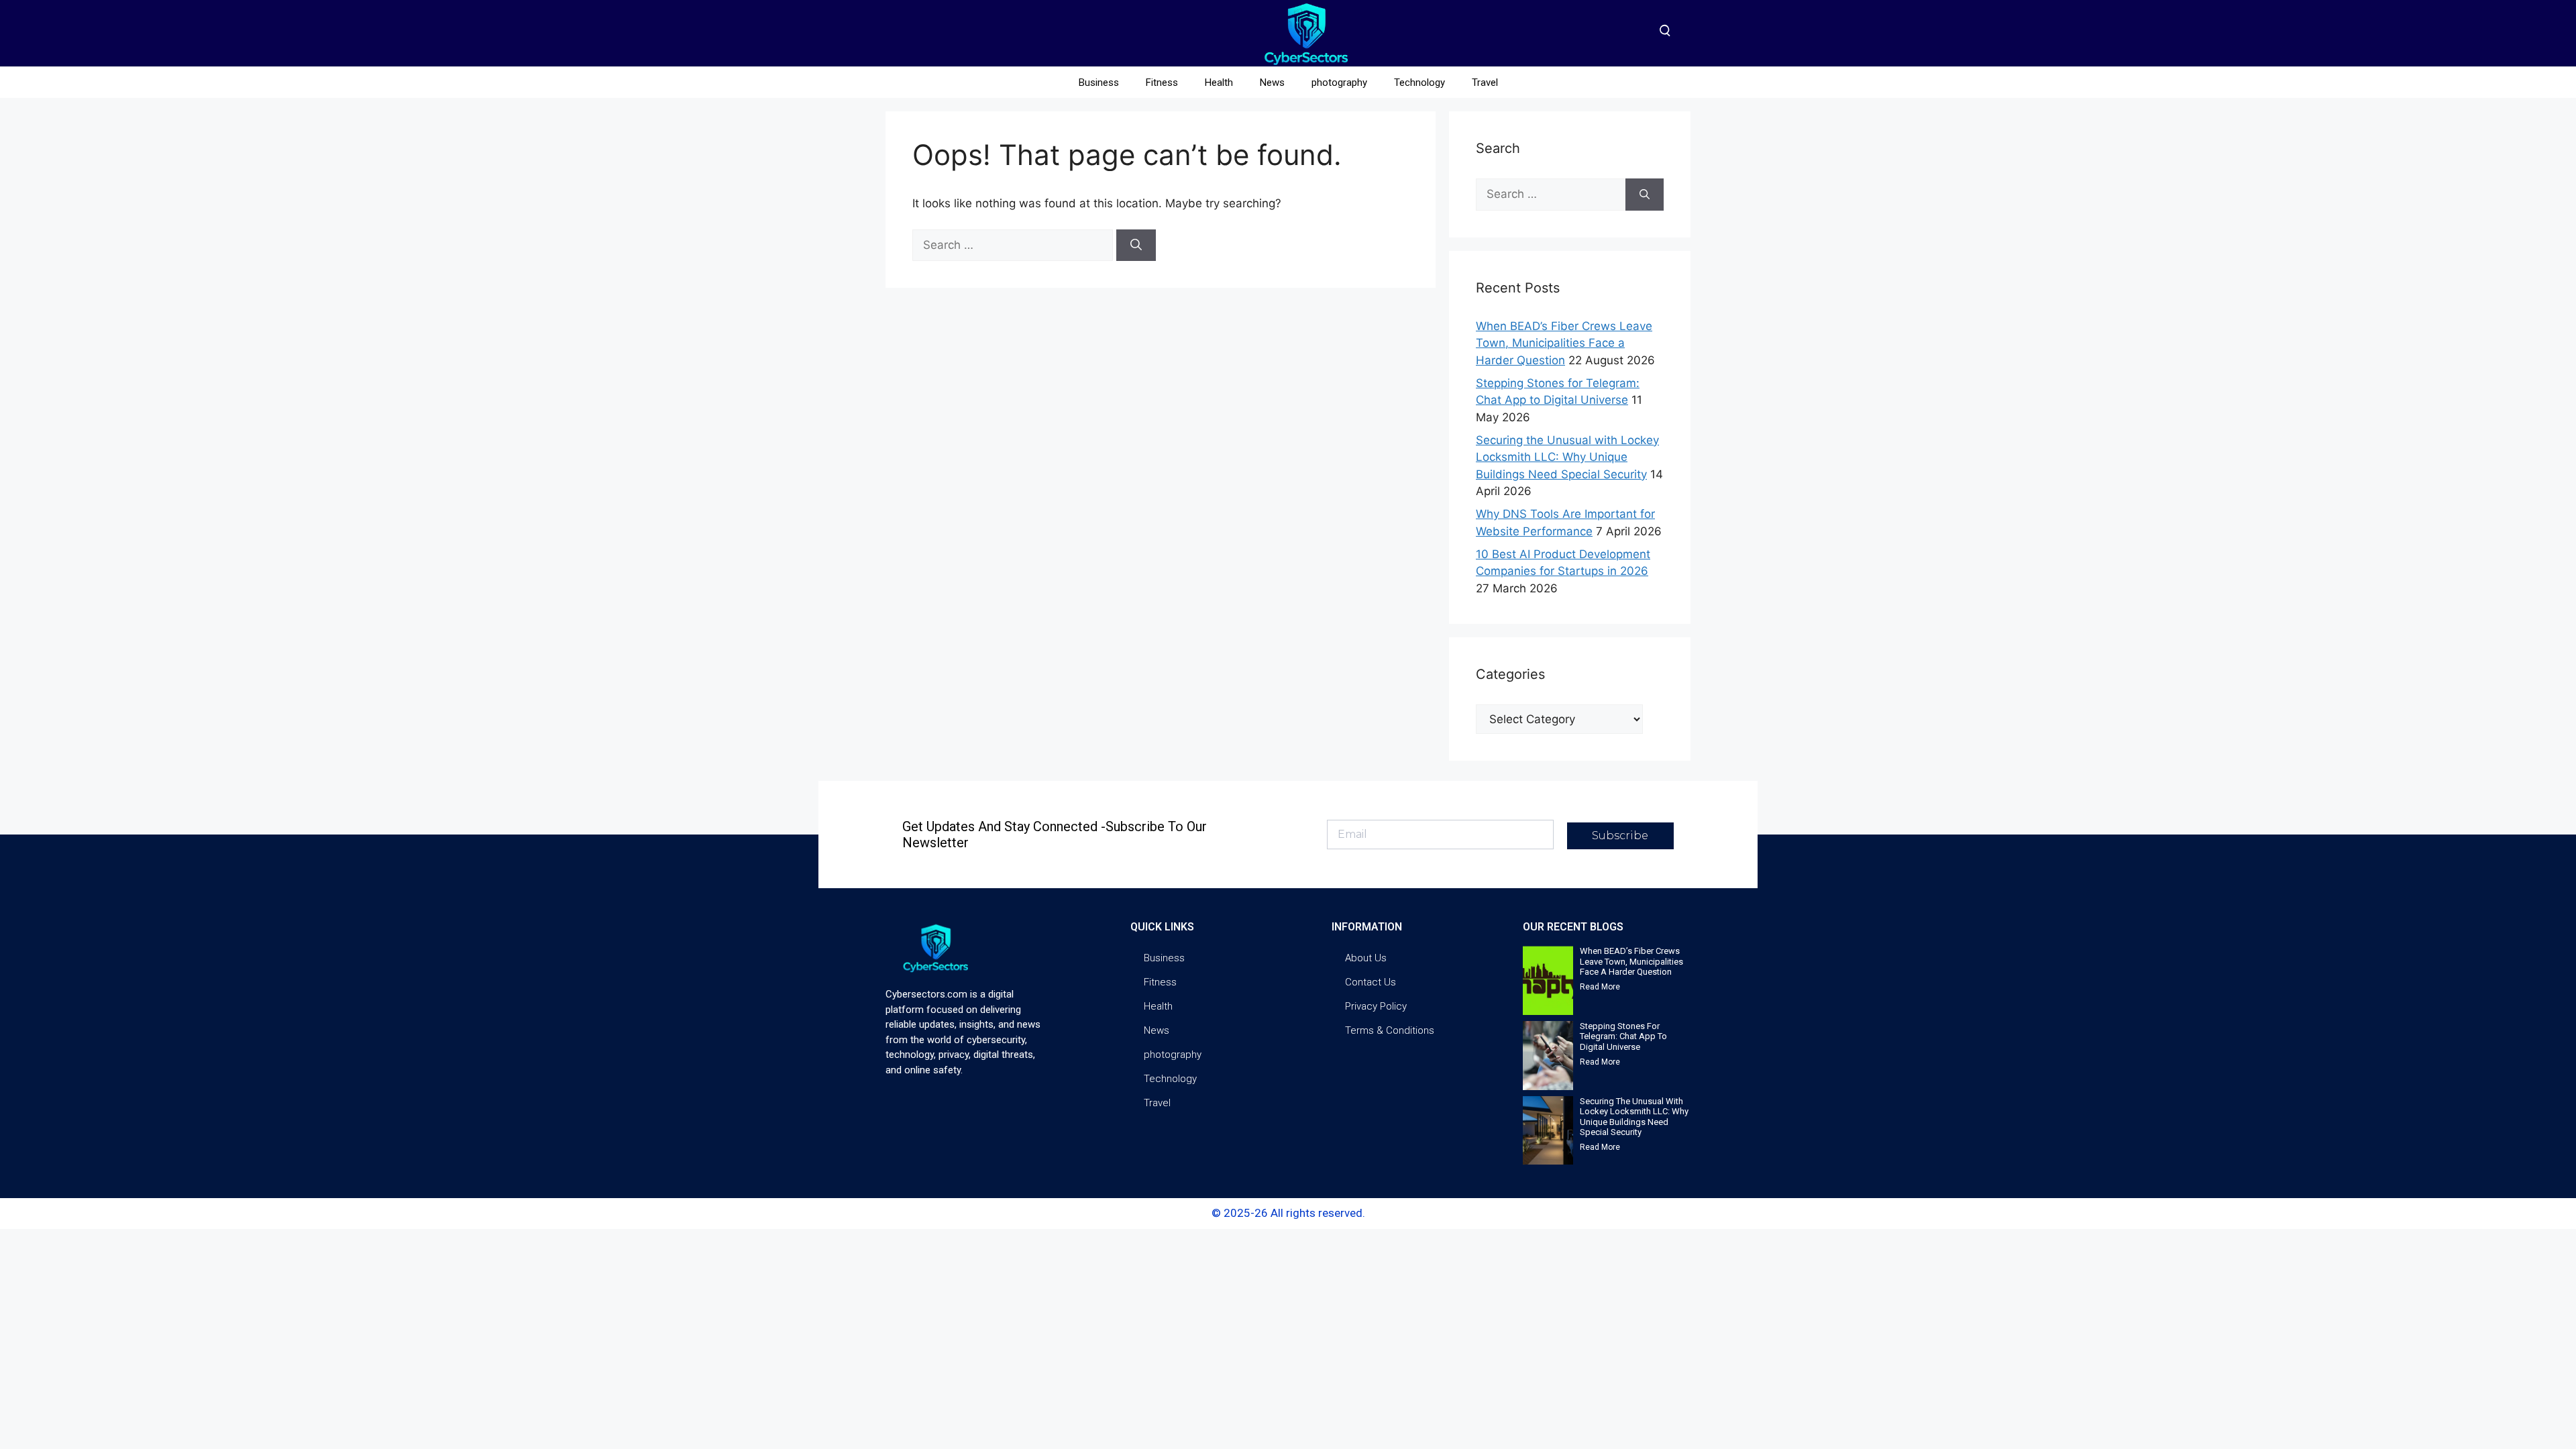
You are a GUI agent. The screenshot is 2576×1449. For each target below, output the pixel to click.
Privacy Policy (1376, 1006)
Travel (1485, 83)
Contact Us (1371, 982)
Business (1099, 83)
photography (1339, 83)
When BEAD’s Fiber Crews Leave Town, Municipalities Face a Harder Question (1564, 343)
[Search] (1136, 246)
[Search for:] (1014, 245)
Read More (1600, 987)
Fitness (1162, 83)
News (1272, 83)
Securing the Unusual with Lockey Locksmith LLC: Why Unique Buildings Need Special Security (1567, 457)
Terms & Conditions (1390, 1030)
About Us (1366, 958)
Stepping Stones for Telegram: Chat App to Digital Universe (1623, 1036)
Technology (1419, 83)
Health (1219, 83)
